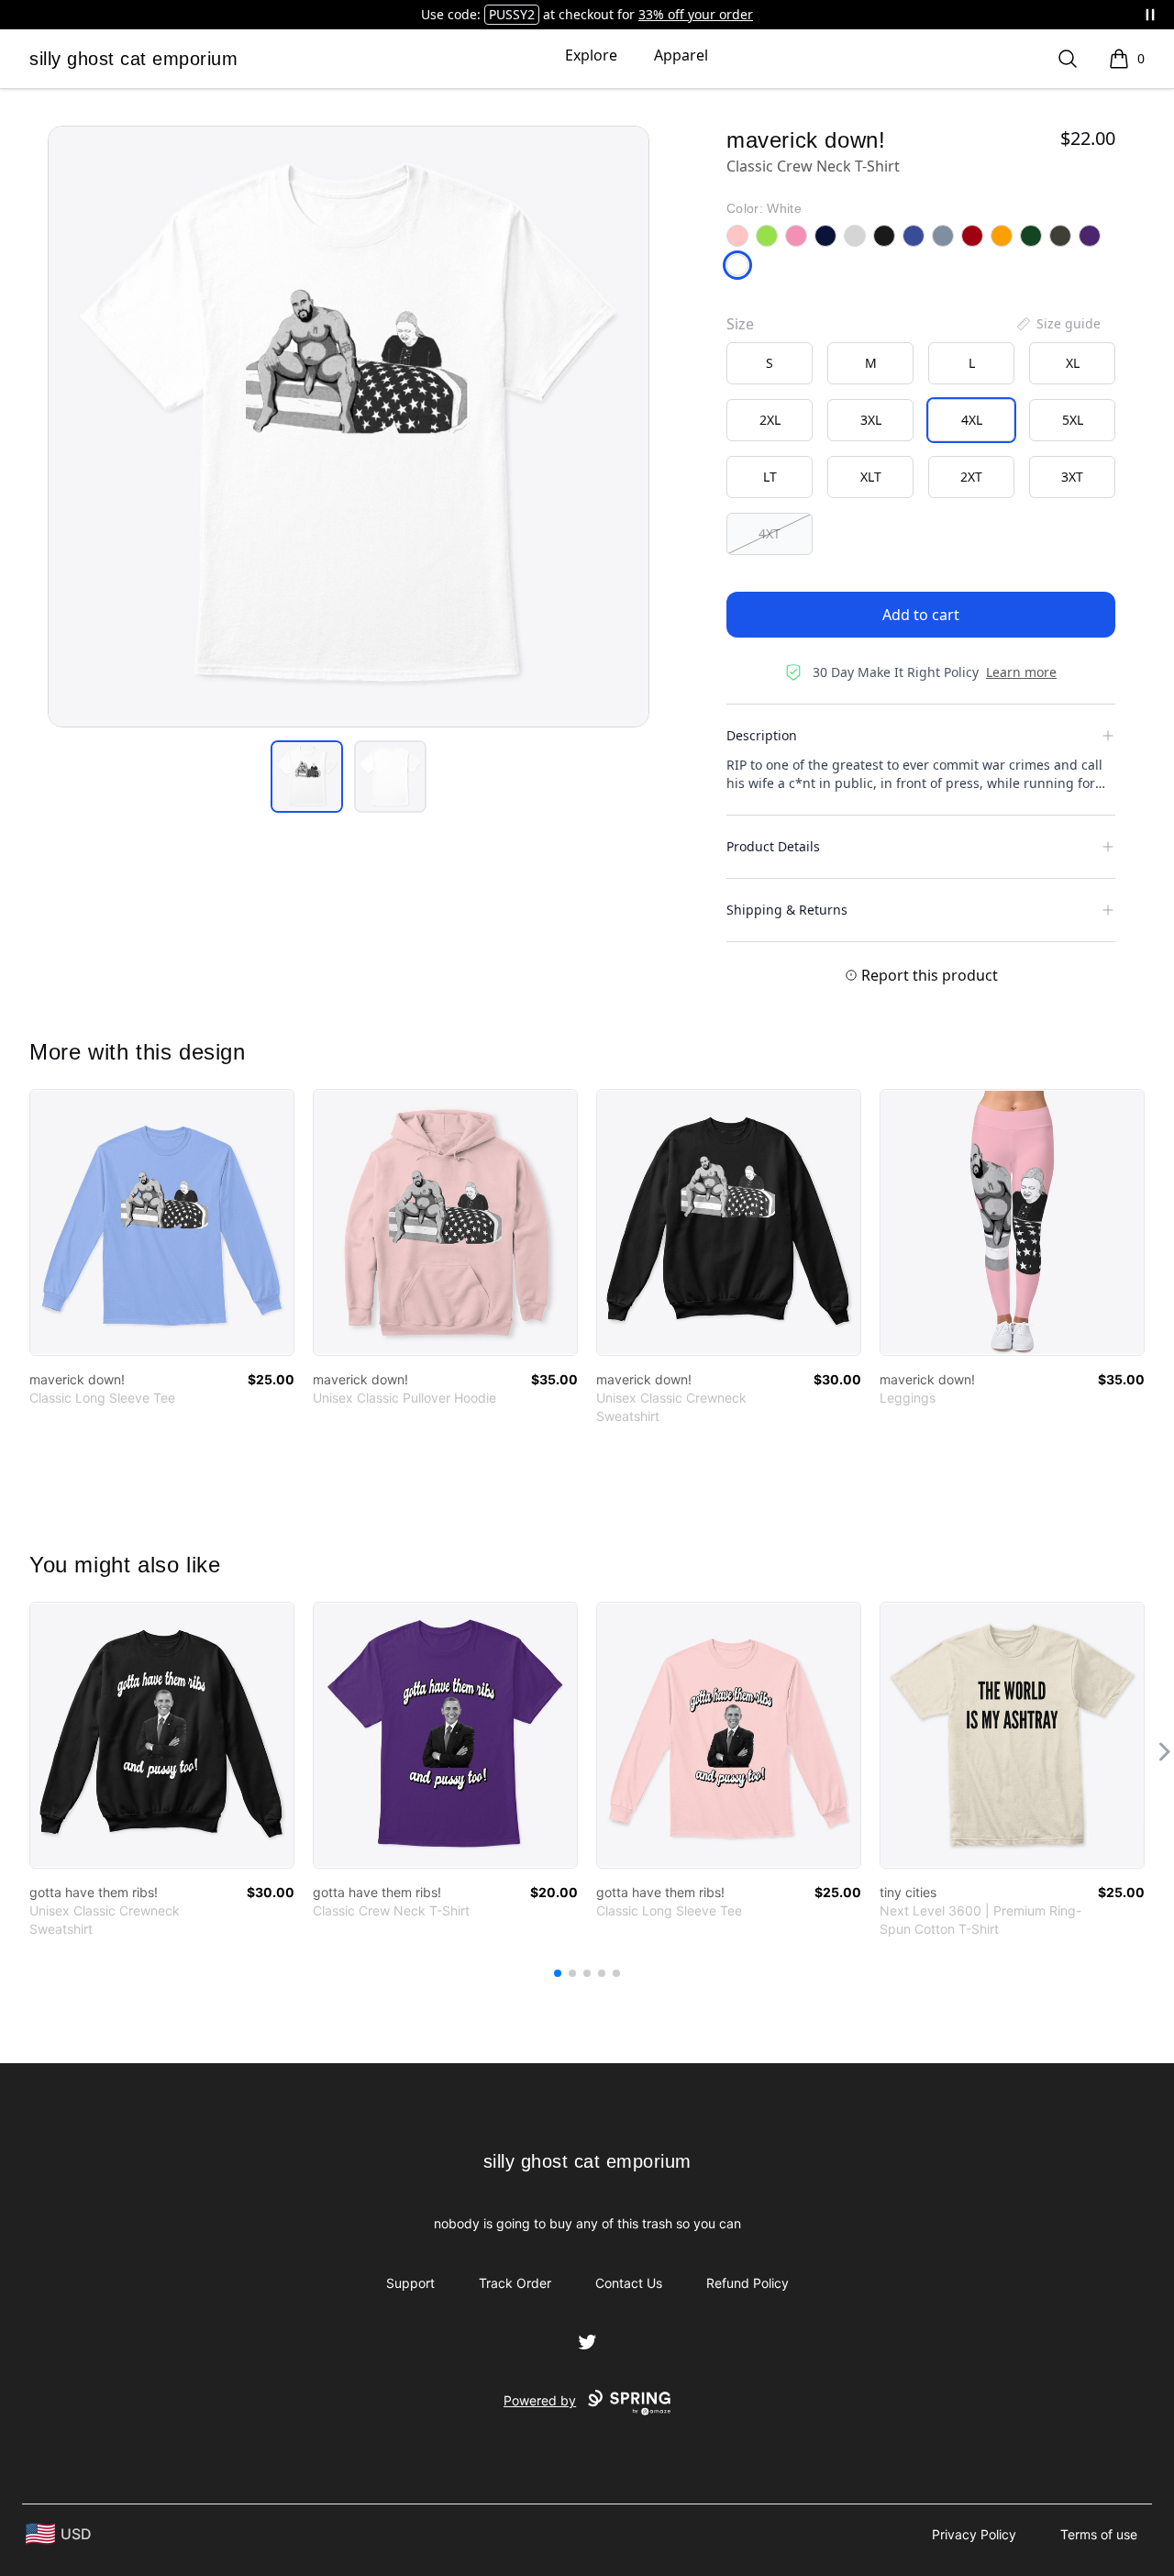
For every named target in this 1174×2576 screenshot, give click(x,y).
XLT (871, 477)
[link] (162, 1222)
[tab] (307, 777)
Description (762, 735)
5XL (1073, 420)
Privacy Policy (974, 2534)
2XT (971, 477)
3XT (1072, 477)
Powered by (540, 2400)
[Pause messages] (1150, 15)
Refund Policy (748, 2283)
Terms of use (1099, 2534)
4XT (770, 533)
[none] (1058, 324)
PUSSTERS (512, 14)
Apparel (681, 55)
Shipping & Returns (787, 910)
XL (1073, 363)
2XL (770, 420)
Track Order (515, 2283)
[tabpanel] (349, 427)
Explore (591, 55)
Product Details (773, 846)
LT (770, 477)
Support (410, 2283)
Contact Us (629, 2283)
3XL (871, 420)
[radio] (770, 363)
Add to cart (921, 615)
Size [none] (740, 324)
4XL (972, 420)
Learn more (1021, 672)
